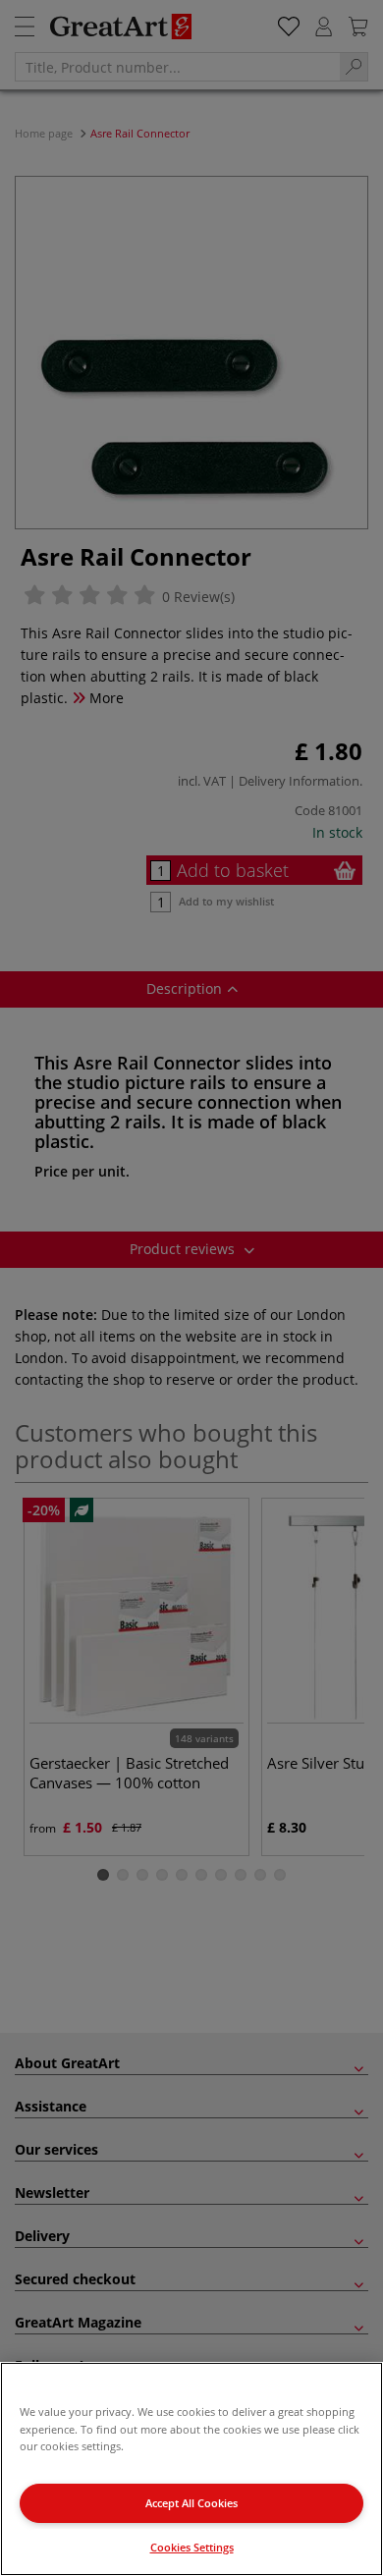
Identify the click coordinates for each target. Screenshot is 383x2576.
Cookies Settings (192, 2547)
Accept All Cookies (191, 2503)
